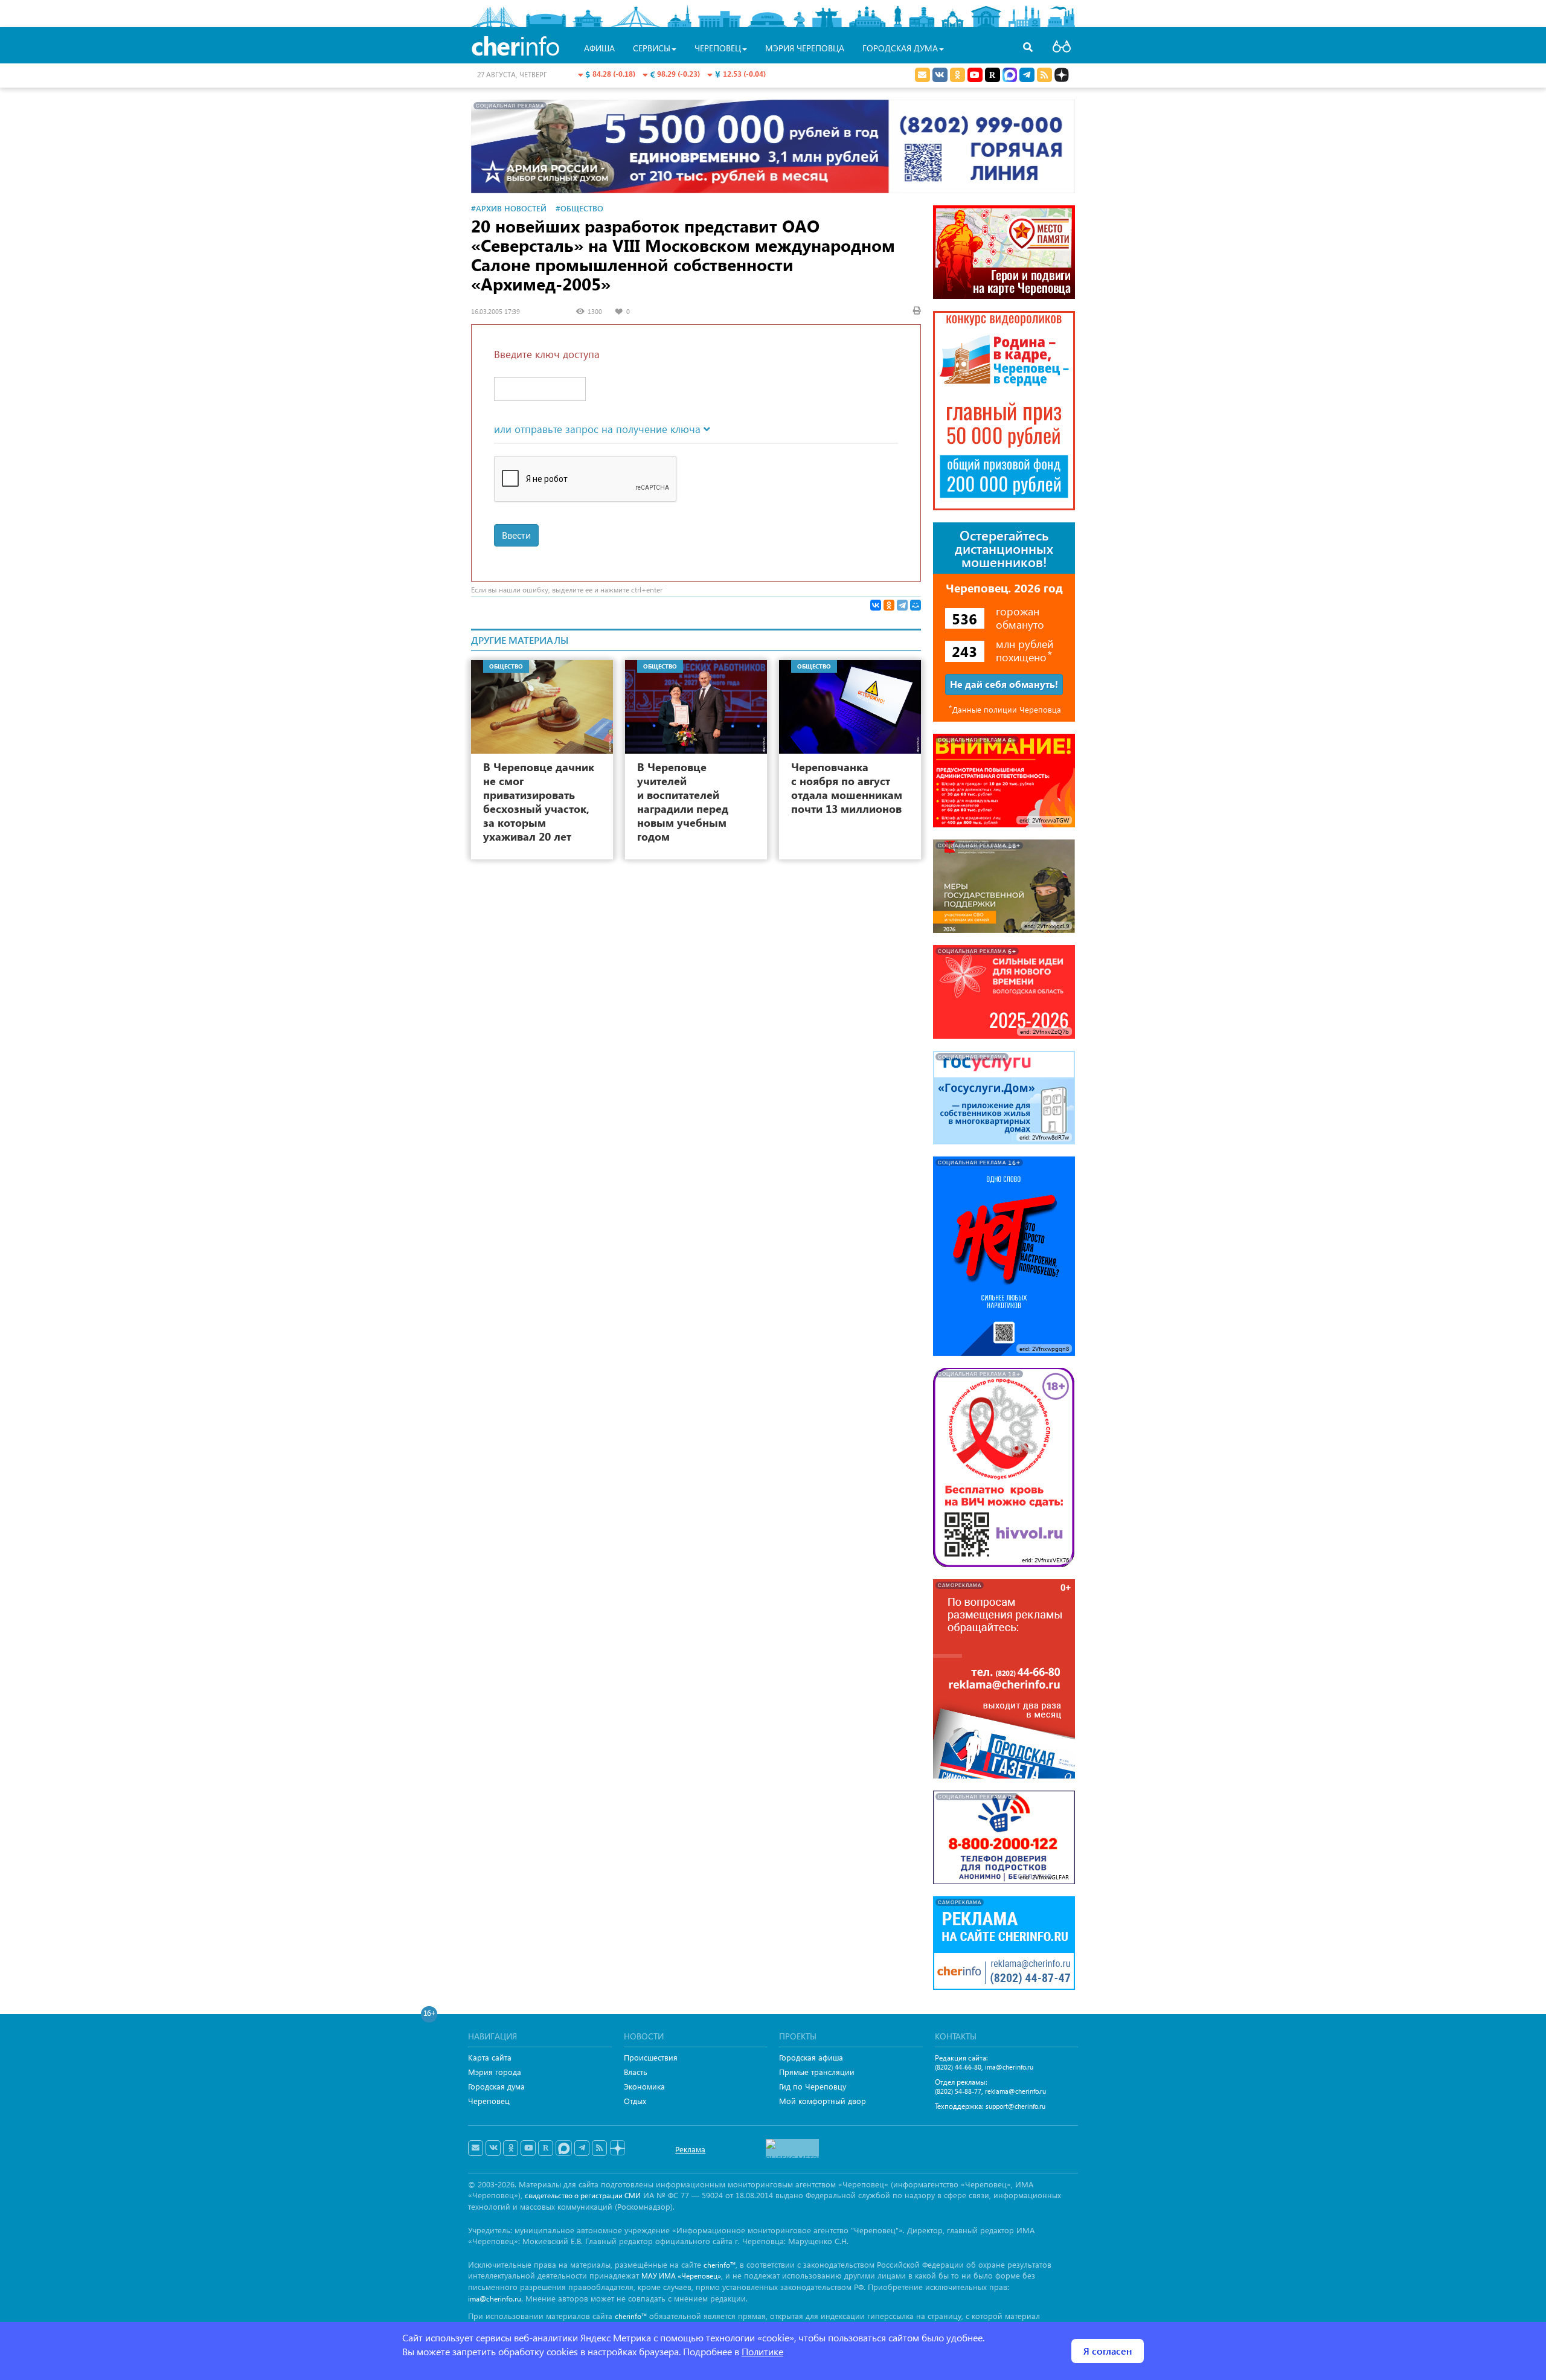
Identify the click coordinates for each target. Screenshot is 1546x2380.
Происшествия (651, 2057)
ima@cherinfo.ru (1009, 2067)
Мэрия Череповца (805, 48)
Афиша (599, 48)
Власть (636, 2072)
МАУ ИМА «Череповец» (681, 2276)
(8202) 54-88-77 (958, 2091)
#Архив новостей (509, 208)
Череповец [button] (718, 48)
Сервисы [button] (652, 48)
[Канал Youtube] (975, 75)
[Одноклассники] (889, 605)
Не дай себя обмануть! (1004, 684)
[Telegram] (902, 605)
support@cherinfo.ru (1015, 2106)
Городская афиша (811, 2057)
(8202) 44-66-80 (958, 2067)
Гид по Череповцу (813, 2086)
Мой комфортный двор (823, 2101)
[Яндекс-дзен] (617, 2148)
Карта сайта (490, 2057)
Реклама (690, 2149)
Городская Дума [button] (900, 48)
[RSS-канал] (599, 2148)
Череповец (489, 2101)
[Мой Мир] (916, 605)
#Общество (579, 208)
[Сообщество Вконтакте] (493, 2148)
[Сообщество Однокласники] (957, 75)
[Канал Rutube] (993, 75)
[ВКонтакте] (876, 605)
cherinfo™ (720, 2265)
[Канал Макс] (1010, 76)
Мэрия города (495, 2072)
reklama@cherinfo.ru (1015, 2091)
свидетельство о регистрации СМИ (583, 2196)
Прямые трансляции (817, 2072)
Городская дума (496, 2086)
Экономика (644, 2086)
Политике (762, 2351)
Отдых (635, 2101)
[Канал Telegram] (582, 2148)
